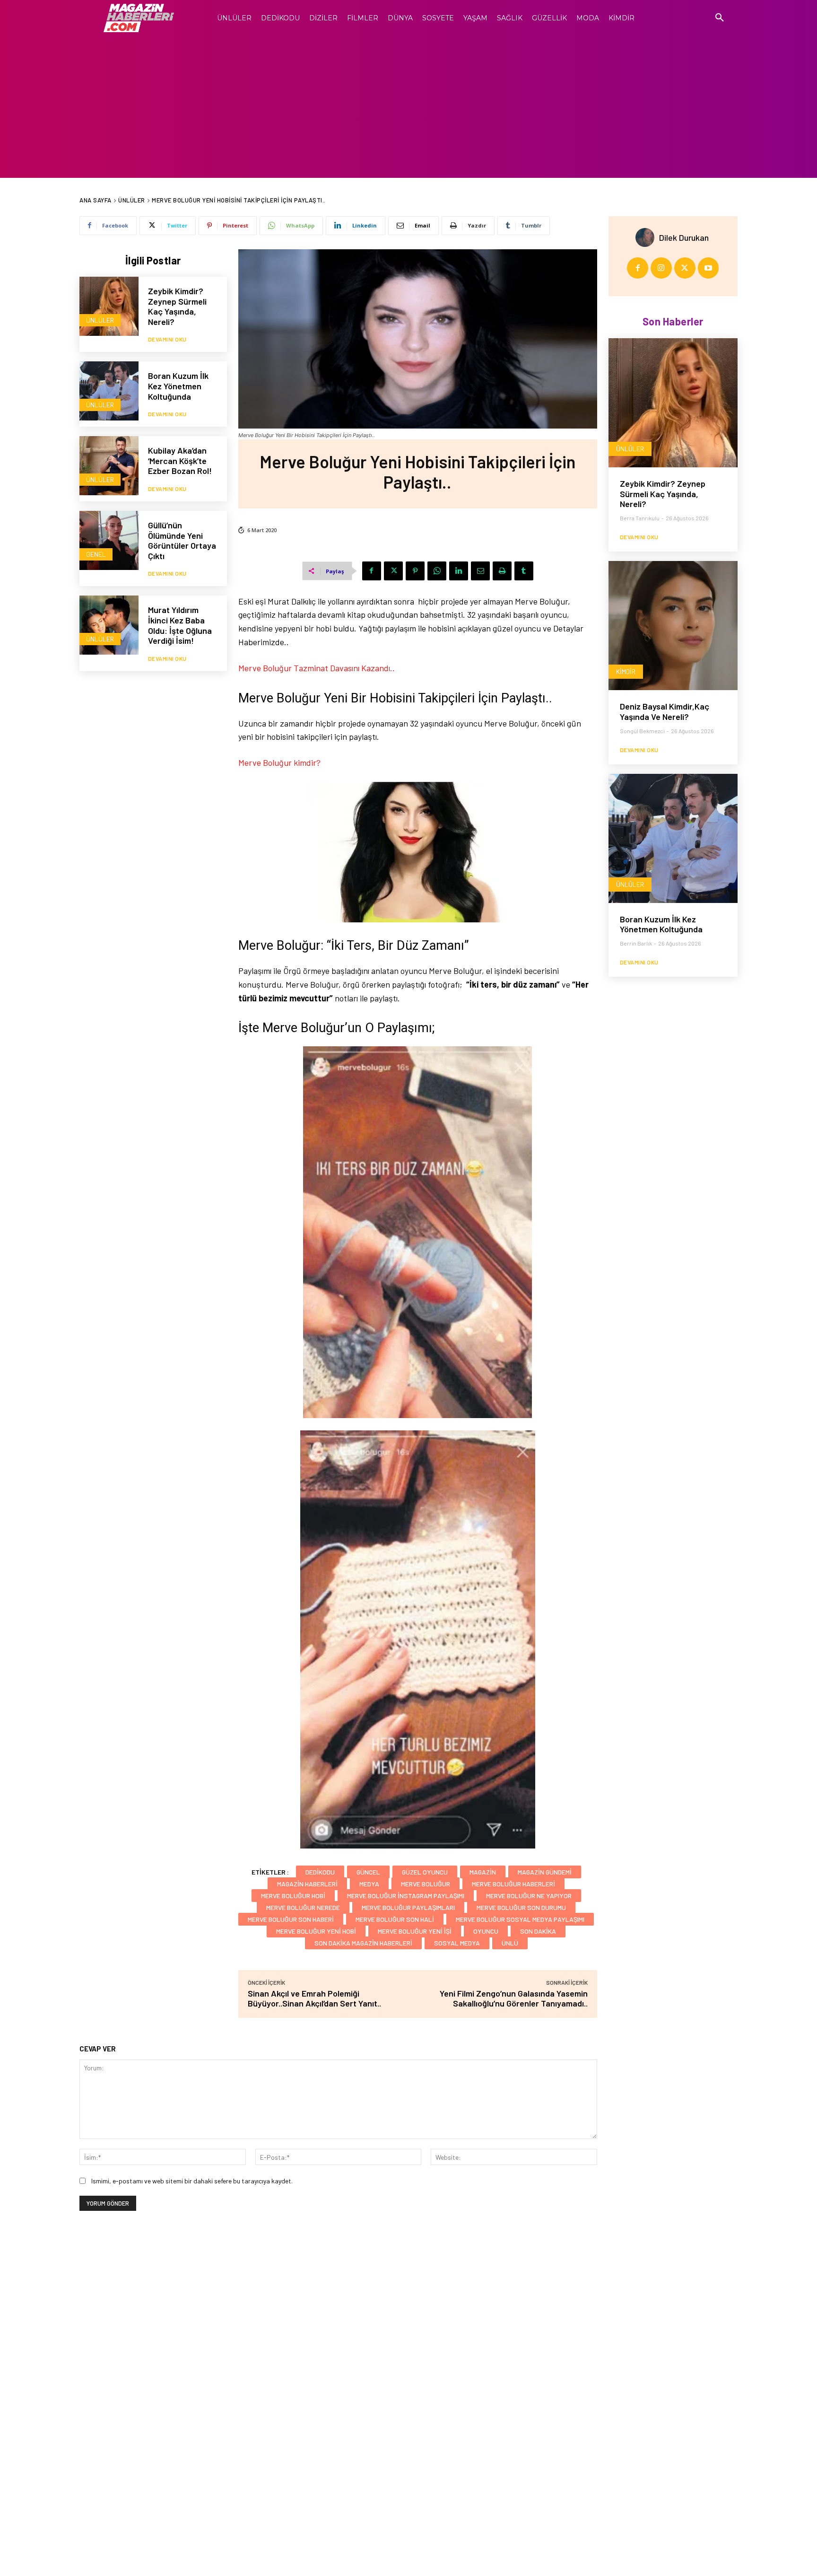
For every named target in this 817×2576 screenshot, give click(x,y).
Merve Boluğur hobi (293, 1896)
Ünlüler (132, 200)
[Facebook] (372, 571)
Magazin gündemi (545, 1872)
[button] (720, 18)
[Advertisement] (408, 107)
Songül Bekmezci (642, 731)
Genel (96, 554)
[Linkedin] (459, 571)
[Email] (480, 571)
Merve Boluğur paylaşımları (408, 1907)
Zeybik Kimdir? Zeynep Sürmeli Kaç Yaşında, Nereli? (177, 306)
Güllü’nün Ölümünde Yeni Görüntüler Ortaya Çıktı (182, 540)
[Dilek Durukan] (647, 237)
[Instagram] (661, 268)
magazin (483, 1872)
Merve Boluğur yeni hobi (316, 1931)
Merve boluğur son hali (395, 1919)
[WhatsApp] (437, 571)
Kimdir (626, 671)
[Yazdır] (502, 571)
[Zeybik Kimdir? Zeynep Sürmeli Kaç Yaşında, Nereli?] (109, 306)
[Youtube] (708, 268)
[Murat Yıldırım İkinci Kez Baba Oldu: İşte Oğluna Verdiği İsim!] (109, 625)
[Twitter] (393, 571)
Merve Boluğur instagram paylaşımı (406, 1896)
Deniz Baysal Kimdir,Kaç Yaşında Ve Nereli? (665, 711)
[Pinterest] (415, 571)
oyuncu (486, 1931)
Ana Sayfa (96, 200)
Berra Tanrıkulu (640, 518)
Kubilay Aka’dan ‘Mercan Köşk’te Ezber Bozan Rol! (180, 460)
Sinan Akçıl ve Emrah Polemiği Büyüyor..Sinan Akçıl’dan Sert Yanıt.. (314, 1998)
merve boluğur (426, 1884)
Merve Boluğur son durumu (521, 1907)
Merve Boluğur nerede (303, 1907)
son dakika (538, 1931)
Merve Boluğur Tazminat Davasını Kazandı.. (317, 668)
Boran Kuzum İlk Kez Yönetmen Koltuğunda (178, 386)
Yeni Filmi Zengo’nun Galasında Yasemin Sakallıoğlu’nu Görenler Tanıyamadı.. (514, 1998)
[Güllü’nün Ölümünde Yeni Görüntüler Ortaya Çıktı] (109, 540)
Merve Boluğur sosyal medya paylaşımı (520, 1919)
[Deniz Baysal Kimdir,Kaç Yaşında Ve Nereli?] (673, 626)
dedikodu (320, 1872)
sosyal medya (457, 1943)
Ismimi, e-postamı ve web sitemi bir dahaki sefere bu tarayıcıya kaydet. (192, 2181)
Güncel (368, 1872)
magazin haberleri (307, 1884)
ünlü (510, 1943)
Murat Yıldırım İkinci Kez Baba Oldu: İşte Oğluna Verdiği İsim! (180, 625)
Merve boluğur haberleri (513, 1884)
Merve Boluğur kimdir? (279, 762)
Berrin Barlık (636, 943)
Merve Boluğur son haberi (291, 1919)
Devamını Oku (167, 339)
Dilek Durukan (684, 237)
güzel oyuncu (425, 1872)
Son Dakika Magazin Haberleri (363, 1943)
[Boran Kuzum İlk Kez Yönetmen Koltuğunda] (109, 391)
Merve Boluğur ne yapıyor (529, 1896)
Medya (369, 1884)
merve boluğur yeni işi (415, 1931)
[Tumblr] (524, 571)
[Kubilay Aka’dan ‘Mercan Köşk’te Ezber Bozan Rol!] (109, 466)
